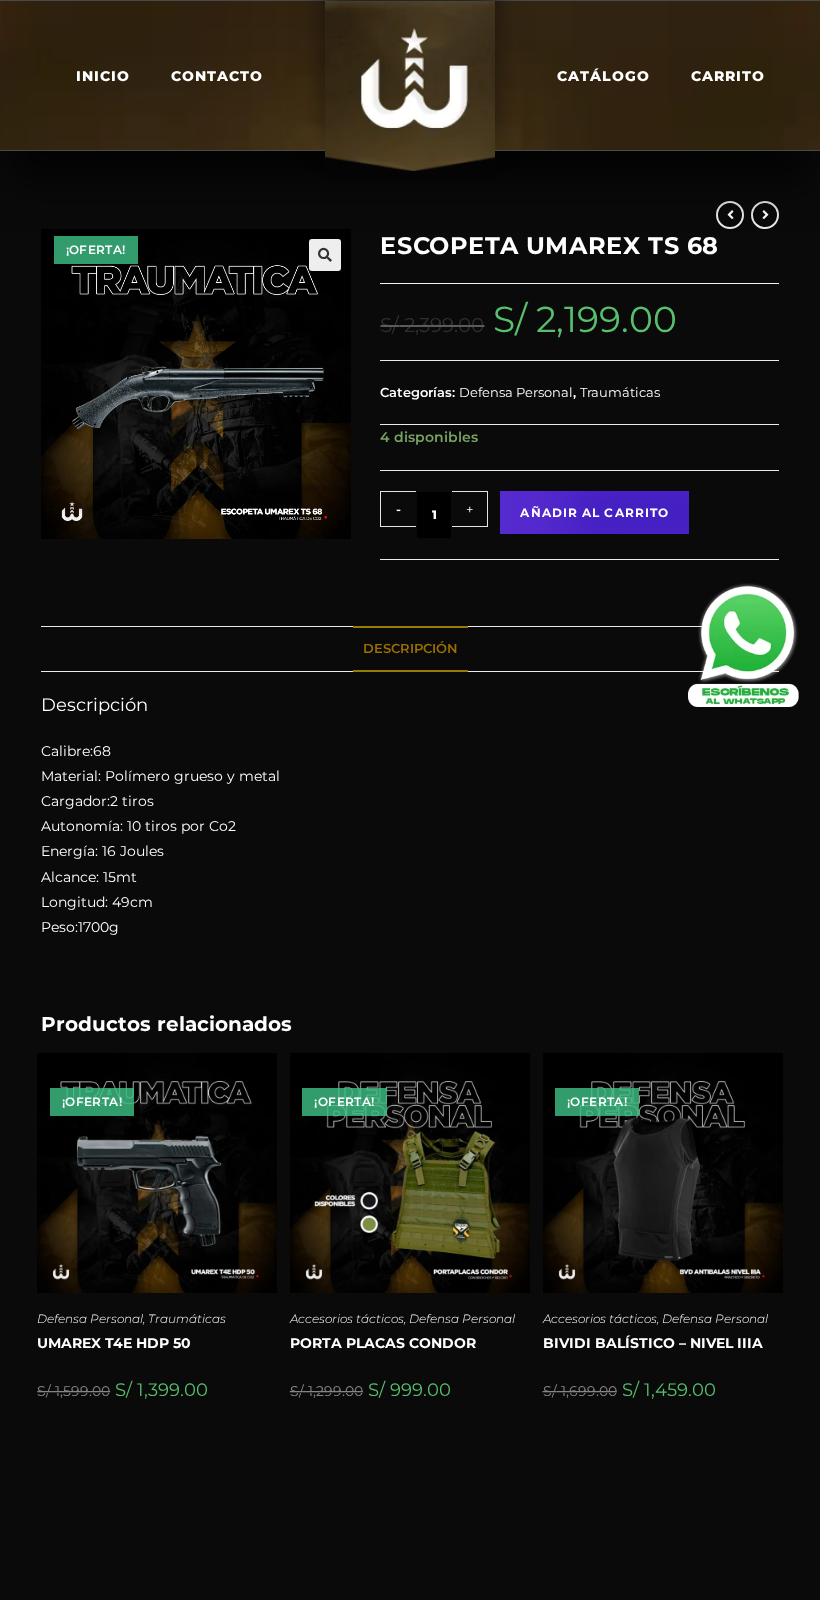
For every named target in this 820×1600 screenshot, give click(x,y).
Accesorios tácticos (347, 1318)
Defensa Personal (516, 392)
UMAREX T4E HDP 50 (114, 1343)
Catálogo (603, 76)
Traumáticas (620, 392)
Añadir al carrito (594, 512)
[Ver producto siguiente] (765, 215)
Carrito (728, 76)
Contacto (217, 76)
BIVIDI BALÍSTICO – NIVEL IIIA (653, 1343)
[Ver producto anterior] (730, 215)
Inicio (103, 76)
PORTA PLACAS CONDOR (383, 1343)
